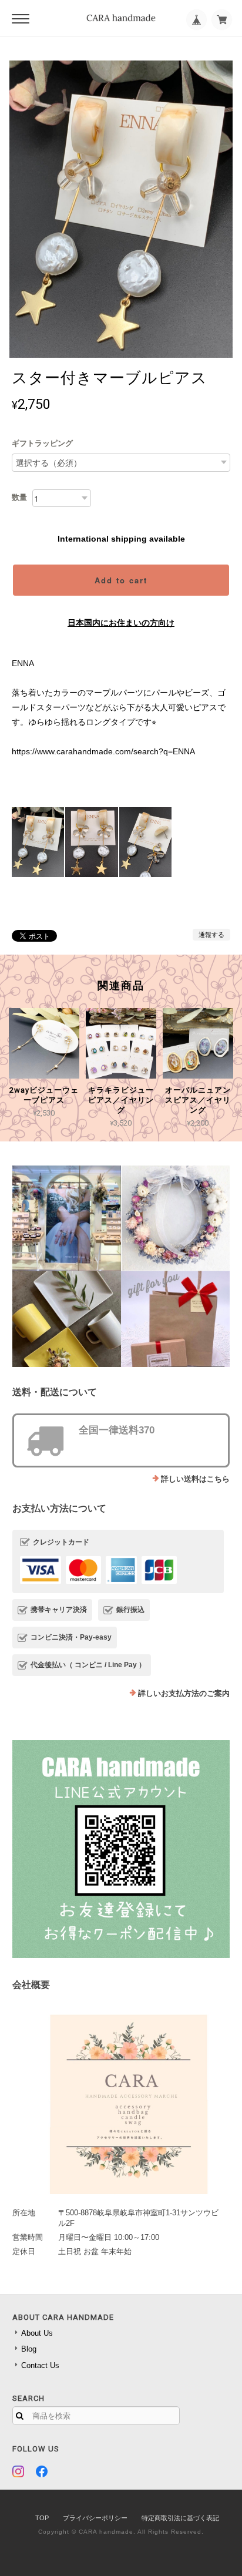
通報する (211, 935)
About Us (37, 2333)
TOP (42, 2518)
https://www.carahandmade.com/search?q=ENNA (103, 751)
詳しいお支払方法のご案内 (184, 1693)
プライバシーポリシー (95, 2518)
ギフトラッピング (42, 443)
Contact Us (40, 2365)
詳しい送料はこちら (195, 1479)
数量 (19, 497)
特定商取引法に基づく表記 (180, 2518)
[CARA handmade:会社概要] (121, 2100)
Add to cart (121, 580)
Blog (29, 2349)
